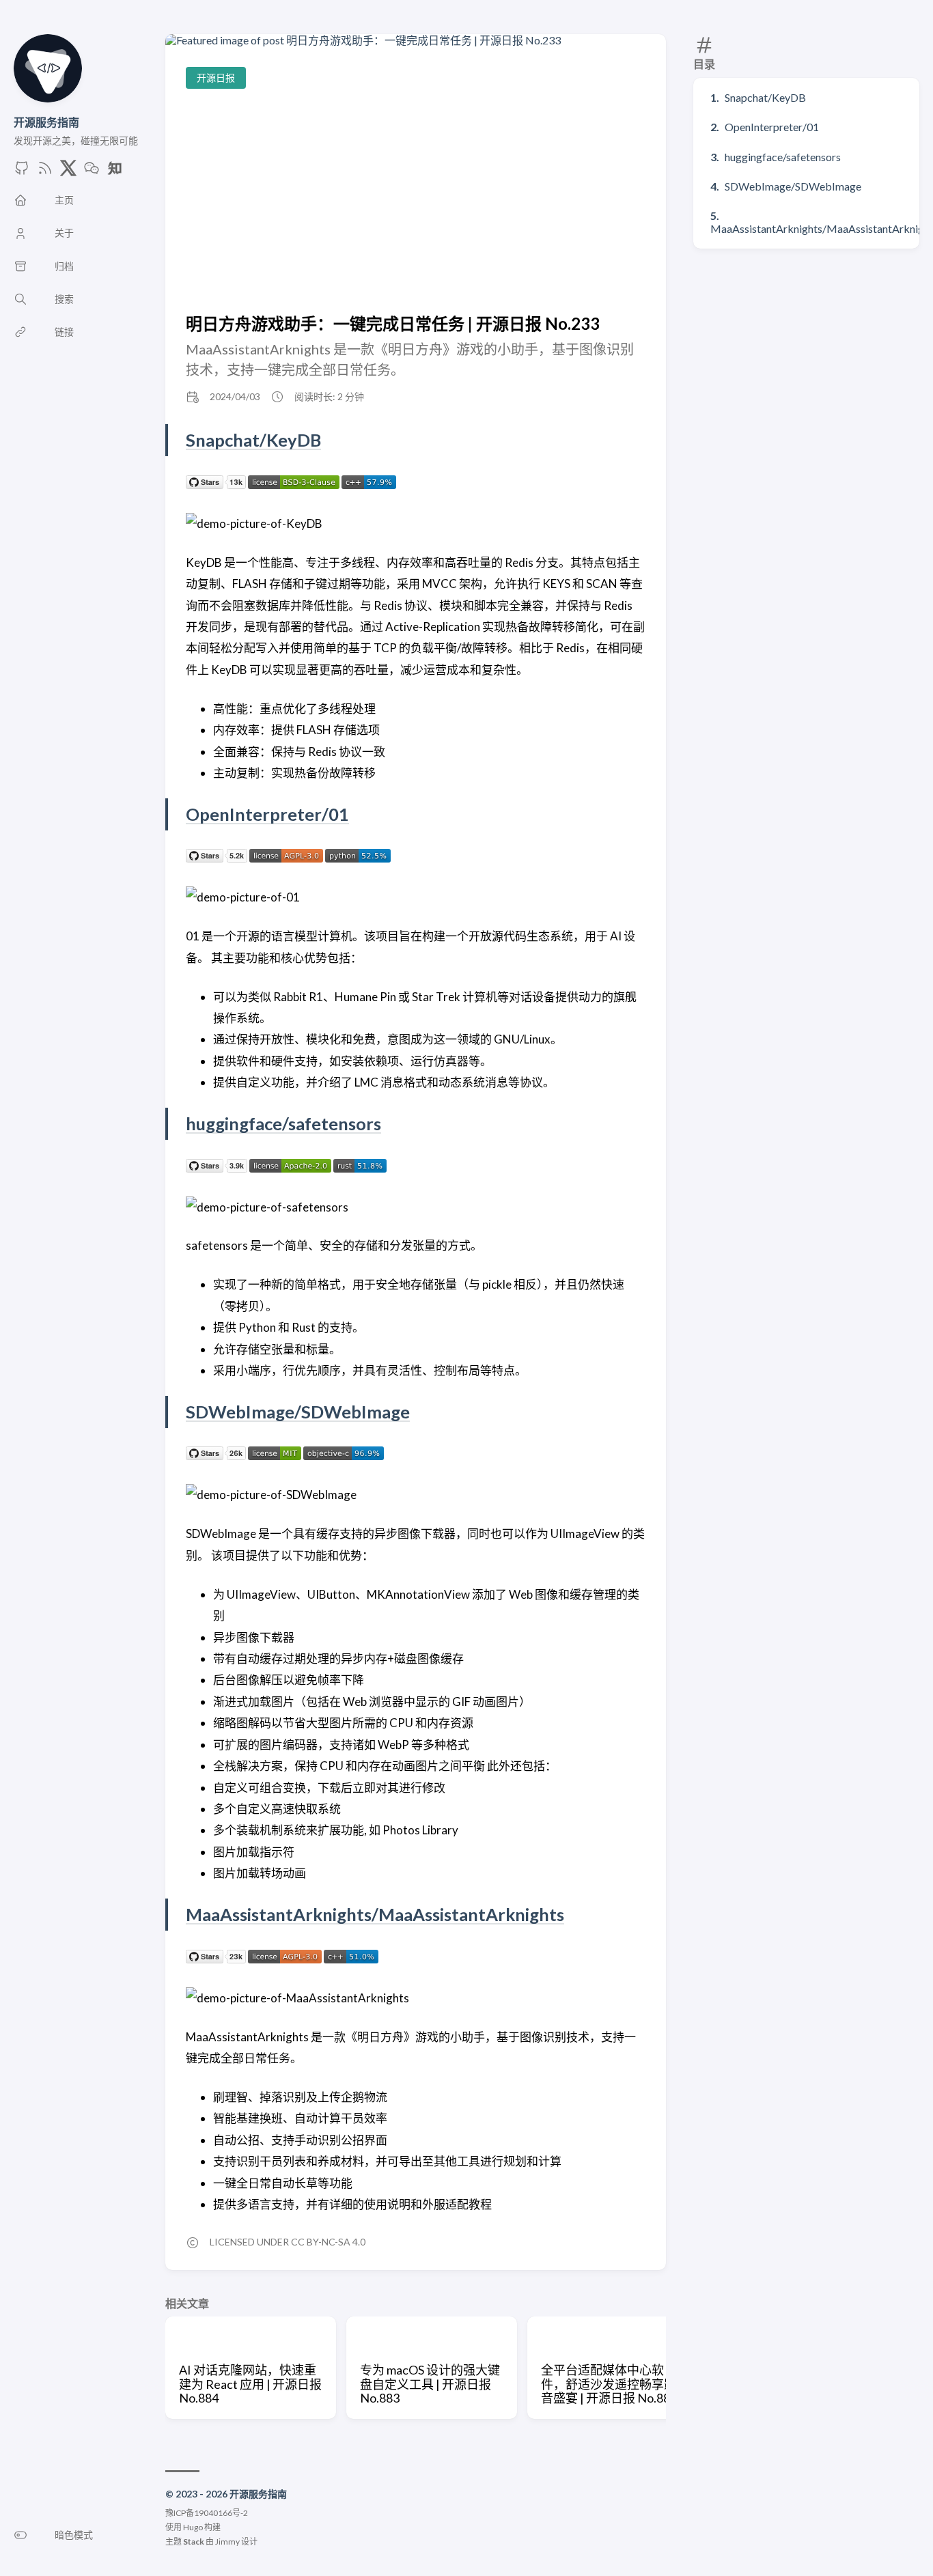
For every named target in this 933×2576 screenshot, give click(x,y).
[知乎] (115, 172)
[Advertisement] (416, 201)
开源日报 (216, 78)
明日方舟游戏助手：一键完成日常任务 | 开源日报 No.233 (393, 323)
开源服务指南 (46, 122)
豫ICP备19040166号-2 (207, 2513)
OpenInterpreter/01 (772, 127)
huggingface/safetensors (783, 157)
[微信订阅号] (92, 172)
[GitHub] (22, 172)
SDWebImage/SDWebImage (793, 186)
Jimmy (227, 2542)
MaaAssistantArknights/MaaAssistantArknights (375, 1914)
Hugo (193, 2527)
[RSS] (45, 172)
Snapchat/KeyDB (765, 97)
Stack (194, 2542)
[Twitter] (68, 172)
